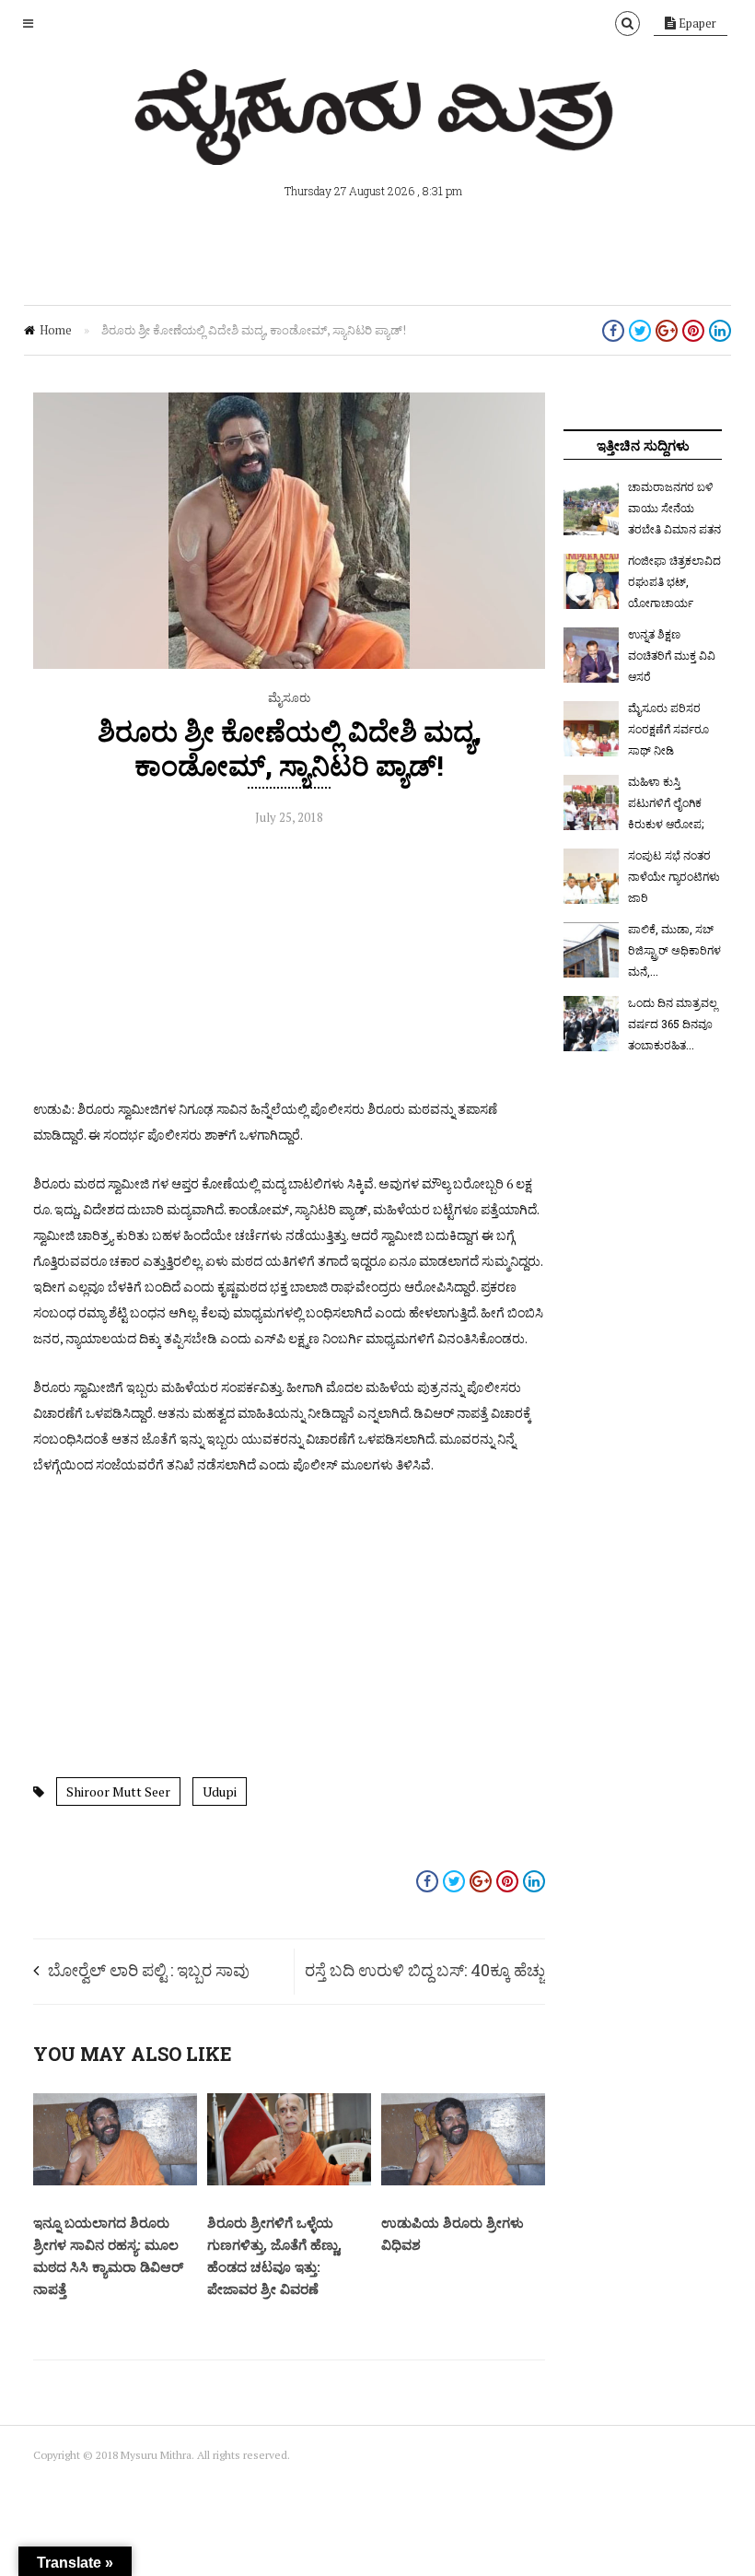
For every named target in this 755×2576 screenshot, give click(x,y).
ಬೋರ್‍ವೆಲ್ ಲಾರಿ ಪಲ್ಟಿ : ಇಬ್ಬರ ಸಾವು (149, 1970)
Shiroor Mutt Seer (118, 1791)
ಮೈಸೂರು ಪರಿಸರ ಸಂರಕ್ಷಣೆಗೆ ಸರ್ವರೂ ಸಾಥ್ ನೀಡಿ (668, 729)
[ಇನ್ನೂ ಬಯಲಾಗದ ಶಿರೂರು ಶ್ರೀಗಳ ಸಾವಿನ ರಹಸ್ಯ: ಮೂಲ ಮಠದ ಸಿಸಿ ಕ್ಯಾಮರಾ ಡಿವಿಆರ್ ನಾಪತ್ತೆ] (115, 2181)
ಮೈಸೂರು (289, 697)
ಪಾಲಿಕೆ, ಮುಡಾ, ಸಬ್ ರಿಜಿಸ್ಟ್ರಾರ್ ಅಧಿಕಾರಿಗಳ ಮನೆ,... (674, 950)
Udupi (220, 1791)
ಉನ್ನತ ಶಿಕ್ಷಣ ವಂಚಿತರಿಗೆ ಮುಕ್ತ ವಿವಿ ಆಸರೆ (672, 655)
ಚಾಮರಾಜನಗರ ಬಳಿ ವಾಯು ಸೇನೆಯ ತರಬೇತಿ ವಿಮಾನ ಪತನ (674, 508)
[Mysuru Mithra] (377, 144)
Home (56, 330)
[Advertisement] (289, 967)
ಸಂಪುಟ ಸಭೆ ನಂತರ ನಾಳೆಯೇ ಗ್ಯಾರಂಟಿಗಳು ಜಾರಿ (674, 876)
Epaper (696, 23)
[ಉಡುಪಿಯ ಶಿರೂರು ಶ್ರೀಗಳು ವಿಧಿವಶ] (463, 2181)
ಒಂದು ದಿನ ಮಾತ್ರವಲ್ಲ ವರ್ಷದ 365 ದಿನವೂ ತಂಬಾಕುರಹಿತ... (673, 1024)
